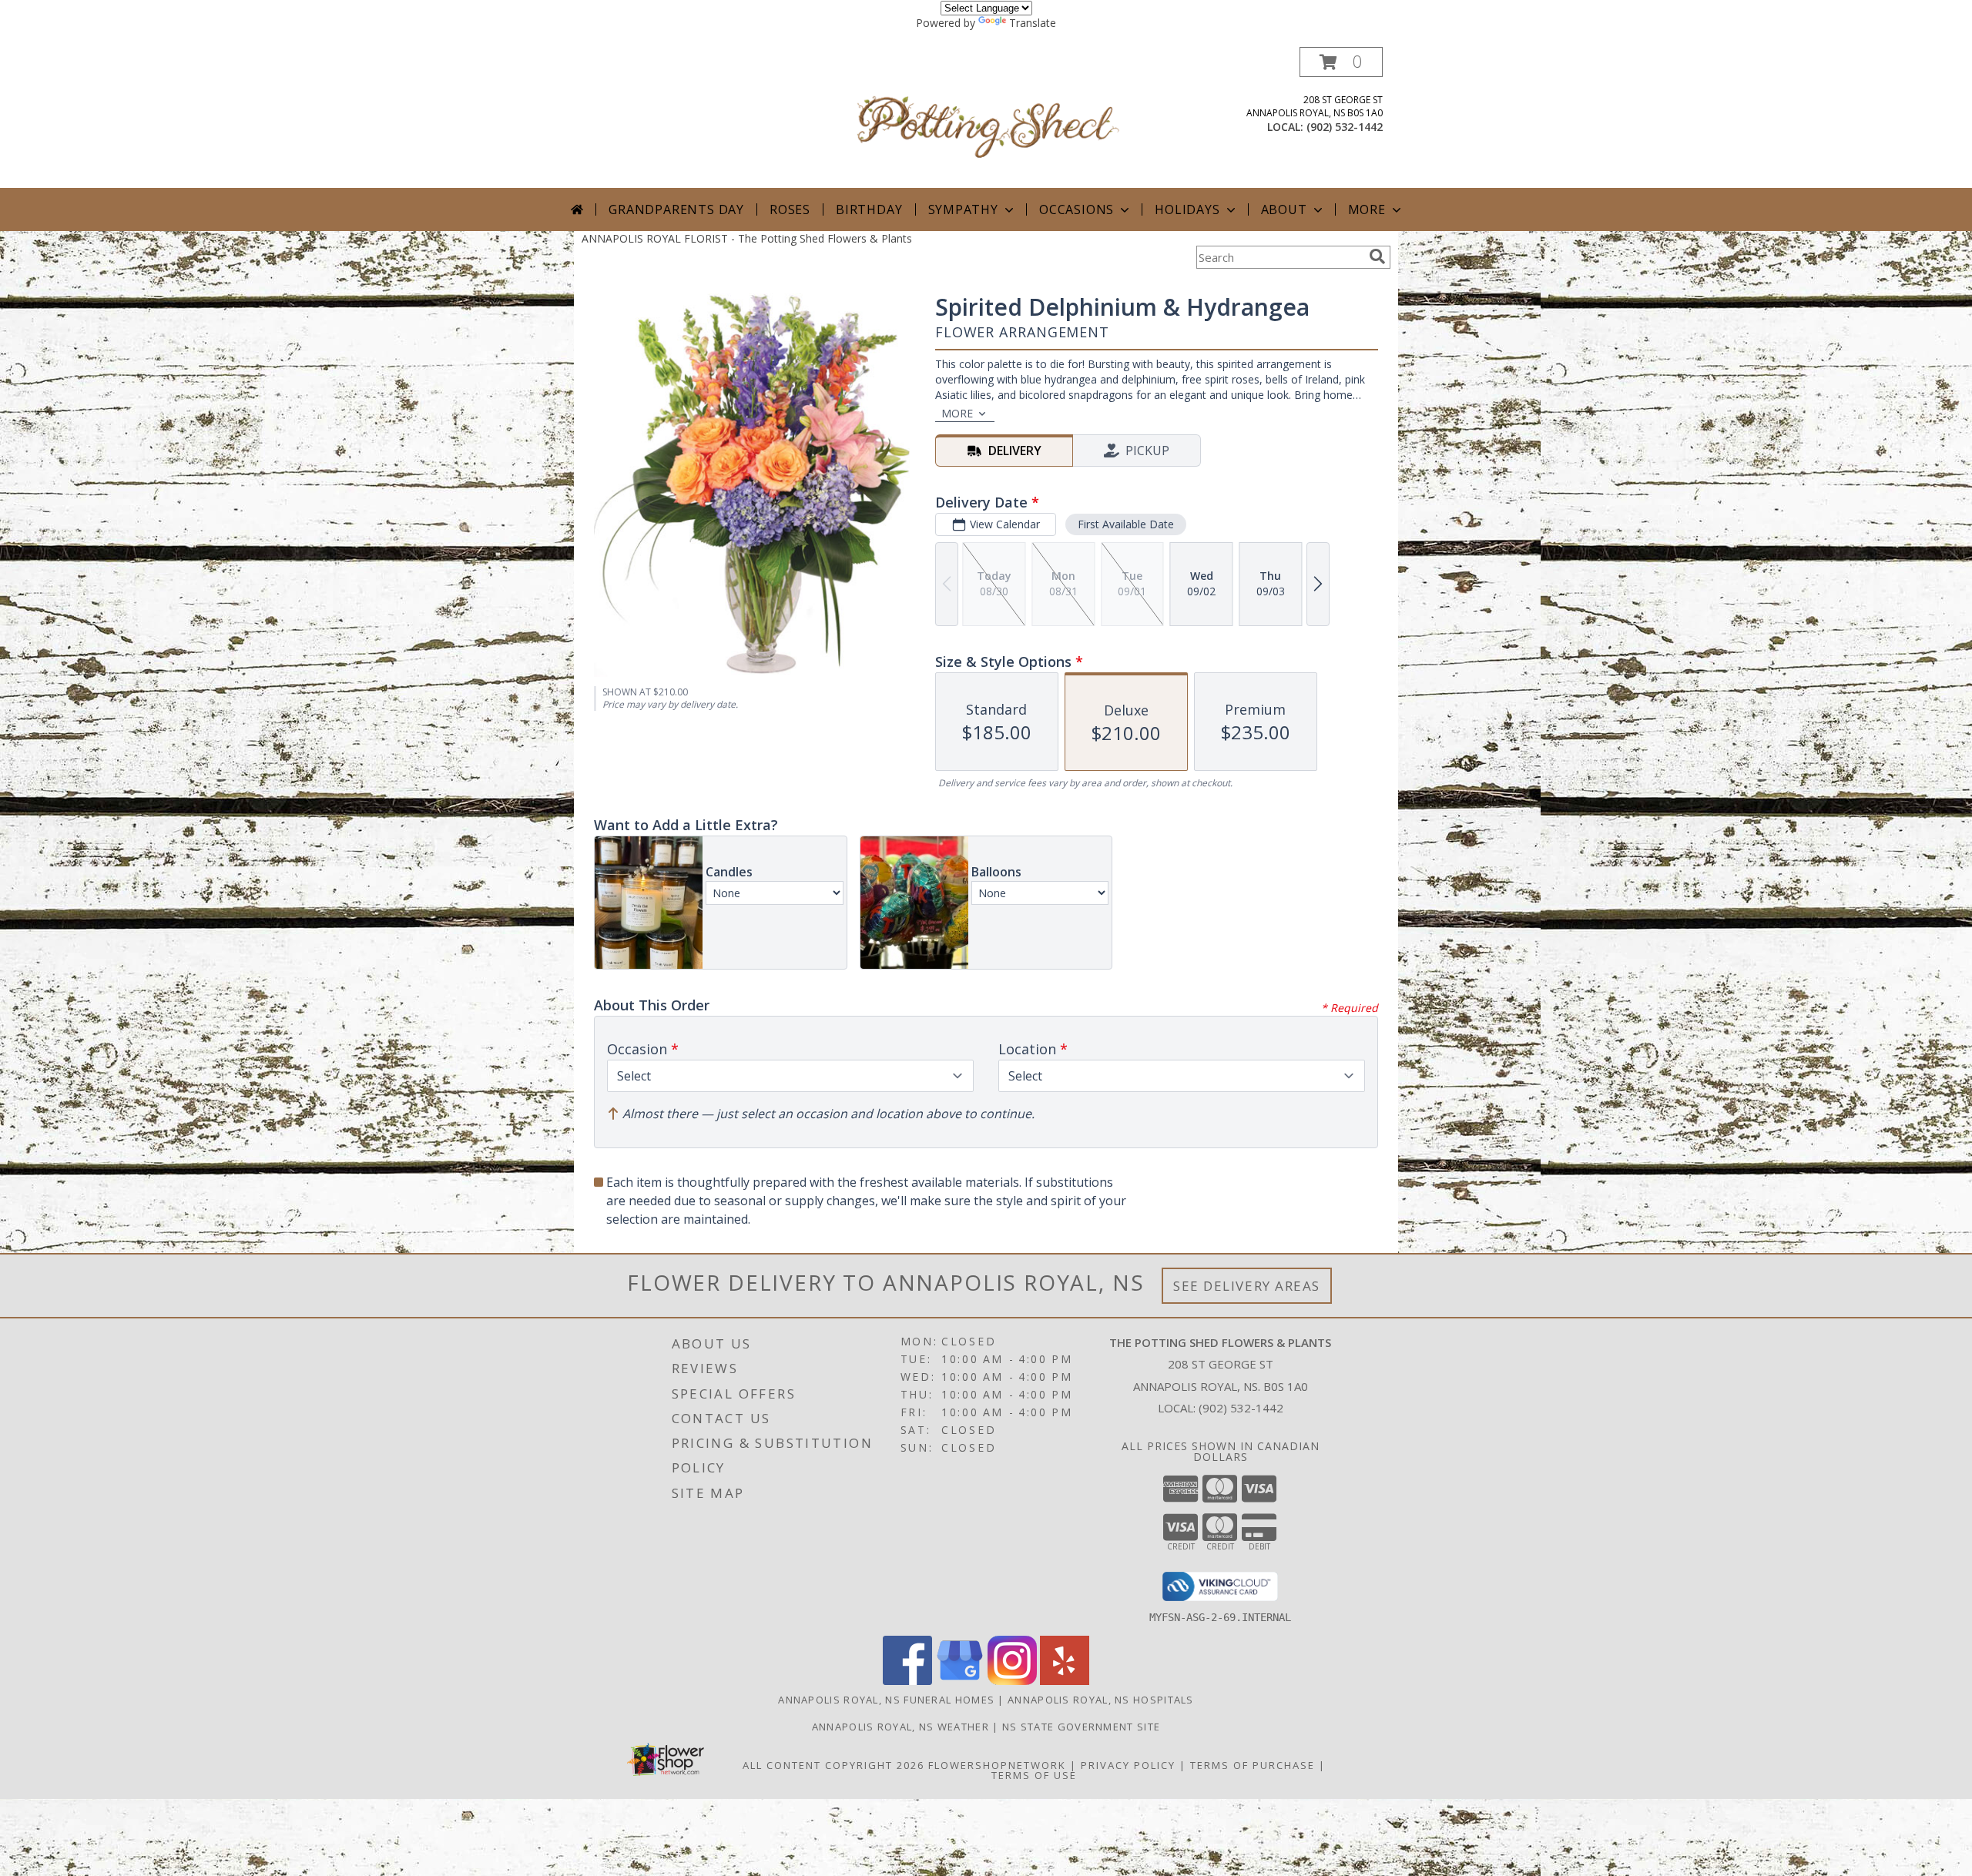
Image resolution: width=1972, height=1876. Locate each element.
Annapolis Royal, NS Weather (900, 1727)
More (1367, 209)
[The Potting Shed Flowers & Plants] (988, 117)
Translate (1033, 23)
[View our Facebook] (907, 1681)
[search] (1377, 256)
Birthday (869, 209)
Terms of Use (1034, 1775)
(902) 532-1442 (1345, 127)
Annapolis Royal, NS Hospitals (1101, 1700)
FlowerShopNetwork (997, 1765)
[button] (1341, 62)
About (1284, 209)
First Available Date (1126, 524)
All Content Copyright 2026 (833, 1765)
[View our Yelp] (1065, 1681)
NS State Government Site (1081, 1727)
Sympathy (963, 209)
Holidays (1187, 209)
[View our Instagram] (1012, 1681)
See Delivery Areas (1247, 1286)
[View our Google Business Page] (960, 1681)
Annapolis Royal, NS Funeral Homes (886, 1700)
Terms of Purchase (1253, 1765)
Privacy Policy (1128, 1765)
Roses (790, 209)
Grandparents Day (676, 209)
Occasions (1077, 209)
